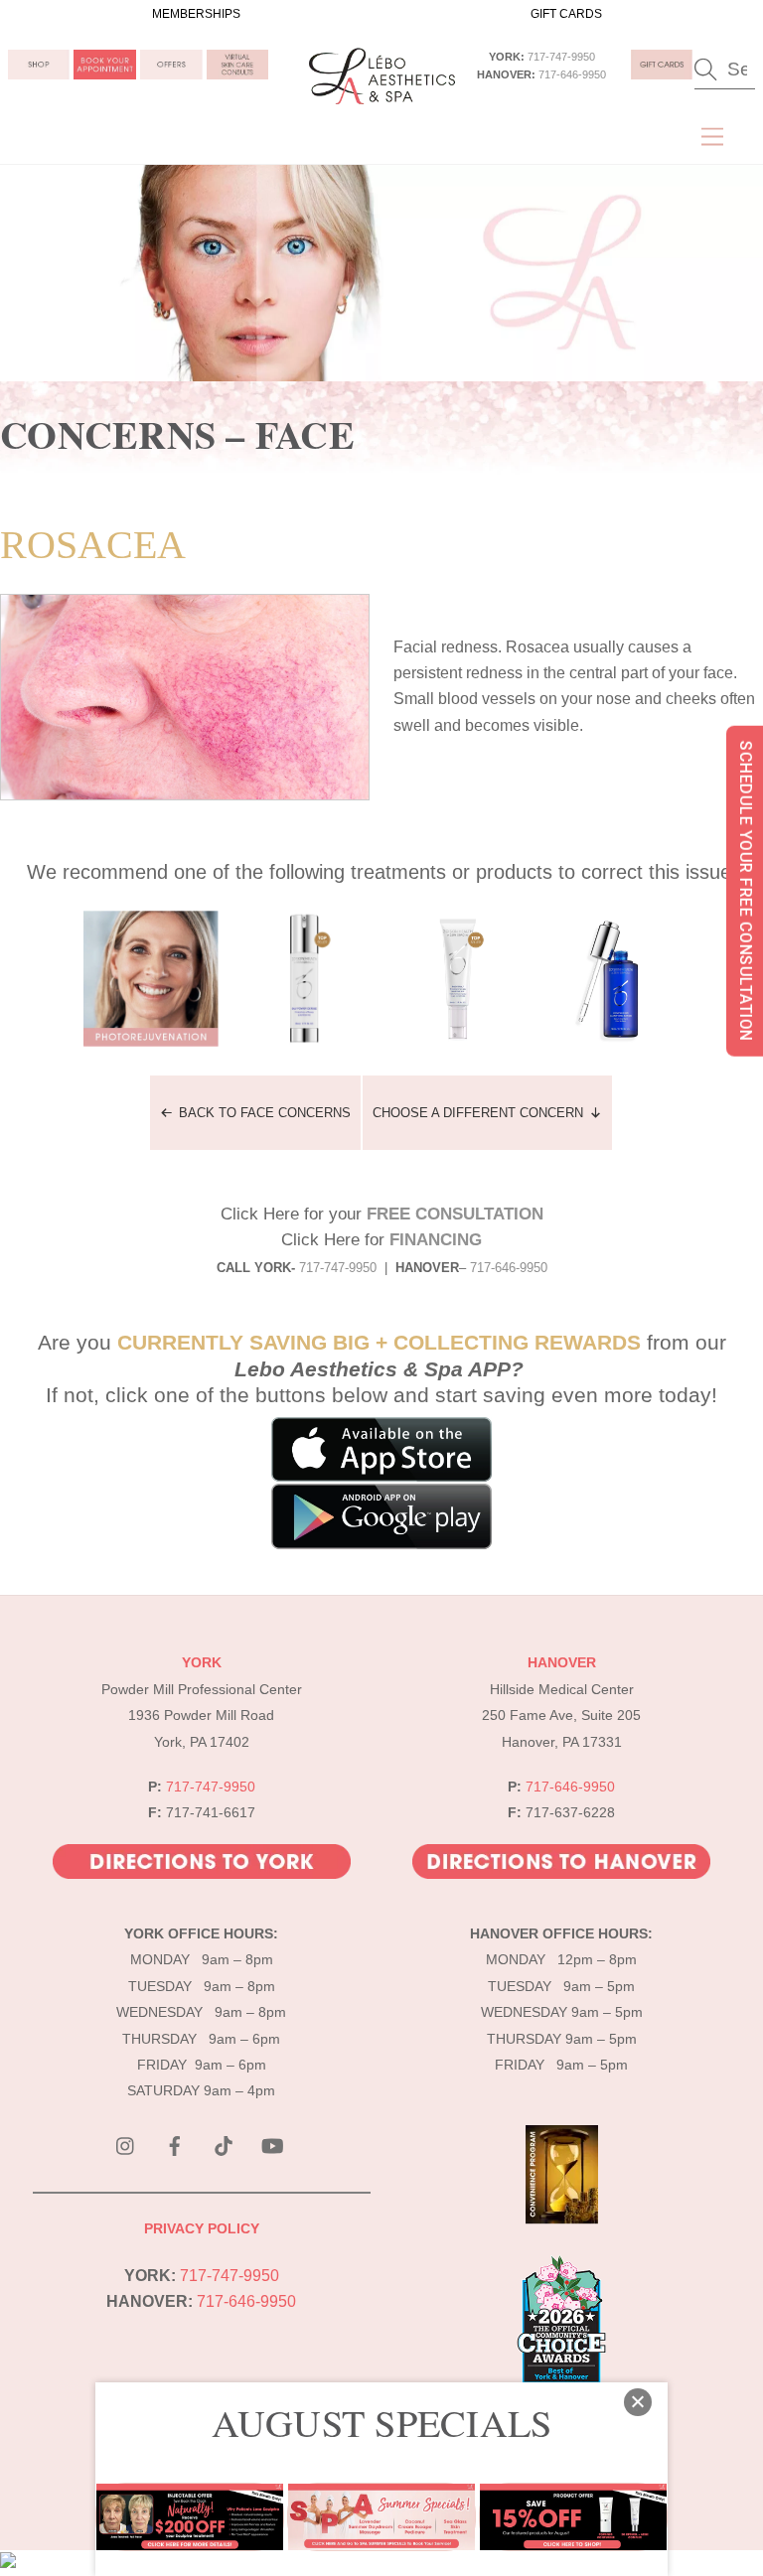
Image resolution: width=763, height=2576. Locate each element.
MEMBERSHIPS (196, 14)
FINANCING (436, 1240)
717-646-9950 (572, 74)
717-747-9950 (561, 57)
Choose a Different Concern (478, 1113)
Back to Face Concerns (265, 1113)
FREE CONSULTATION (455, 1214)
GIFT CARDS (566, 14)
